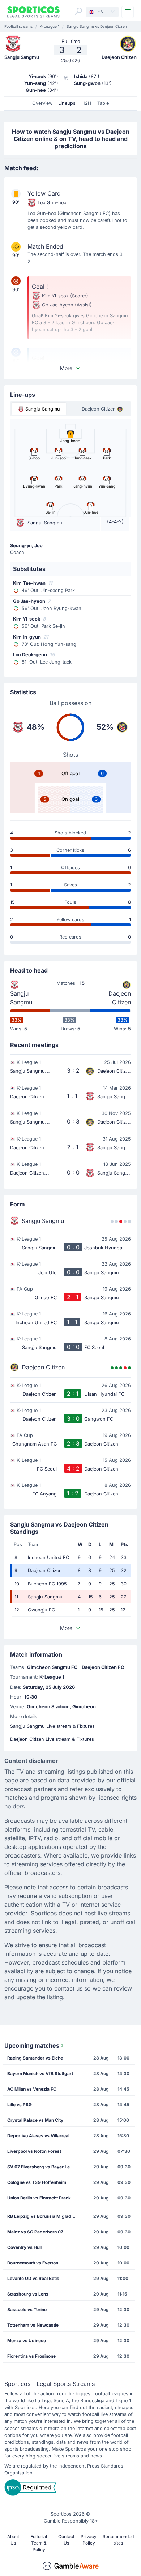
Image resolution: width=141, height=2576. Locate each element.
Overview (42, 103)
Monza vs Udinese (27, 2341)
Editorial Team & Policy (39, 2543)
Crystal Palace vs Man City (35, 2120)
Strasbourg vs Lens (28, 2294)
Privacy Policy (89, 2540)
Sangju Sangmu (21, 998)
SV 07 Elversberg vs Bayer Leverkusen (44, 2167)
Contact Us (66, 2540)
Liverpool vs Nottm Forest (34, 2151)
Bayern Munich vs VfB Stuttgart (40, 2073)
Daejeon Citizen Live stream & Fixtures (52, 1739)
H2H (86, 103)
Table (103, 103)
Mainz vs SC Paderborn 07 (35, 2232)
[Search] (78, 11)
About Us (13, 2540)
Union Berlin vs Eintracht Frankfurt (43, 2198)
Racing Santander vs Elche (35, 2058)
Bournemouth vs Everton (33, 2263)
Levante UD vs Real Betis (33, 2278)
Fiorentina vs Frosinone (31, 2356)
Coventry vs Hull (24, 2247)
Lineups (67, 103)
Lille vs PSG (20, 2105)
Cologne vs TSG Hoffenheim (37, 2182)
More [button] (66, 368)
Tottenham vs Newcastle (33, 2325)
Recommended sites (118, 2540)
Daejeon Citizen (120, 998)
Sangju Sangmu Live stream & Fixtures (52, 1726)
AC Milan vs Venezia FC (32, 2089)
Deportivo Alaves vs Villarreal (38, 2136)
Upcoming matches (32, 2045)
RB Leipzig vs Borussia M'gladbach (44, 2216)
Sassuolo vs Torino (27, 2309)
